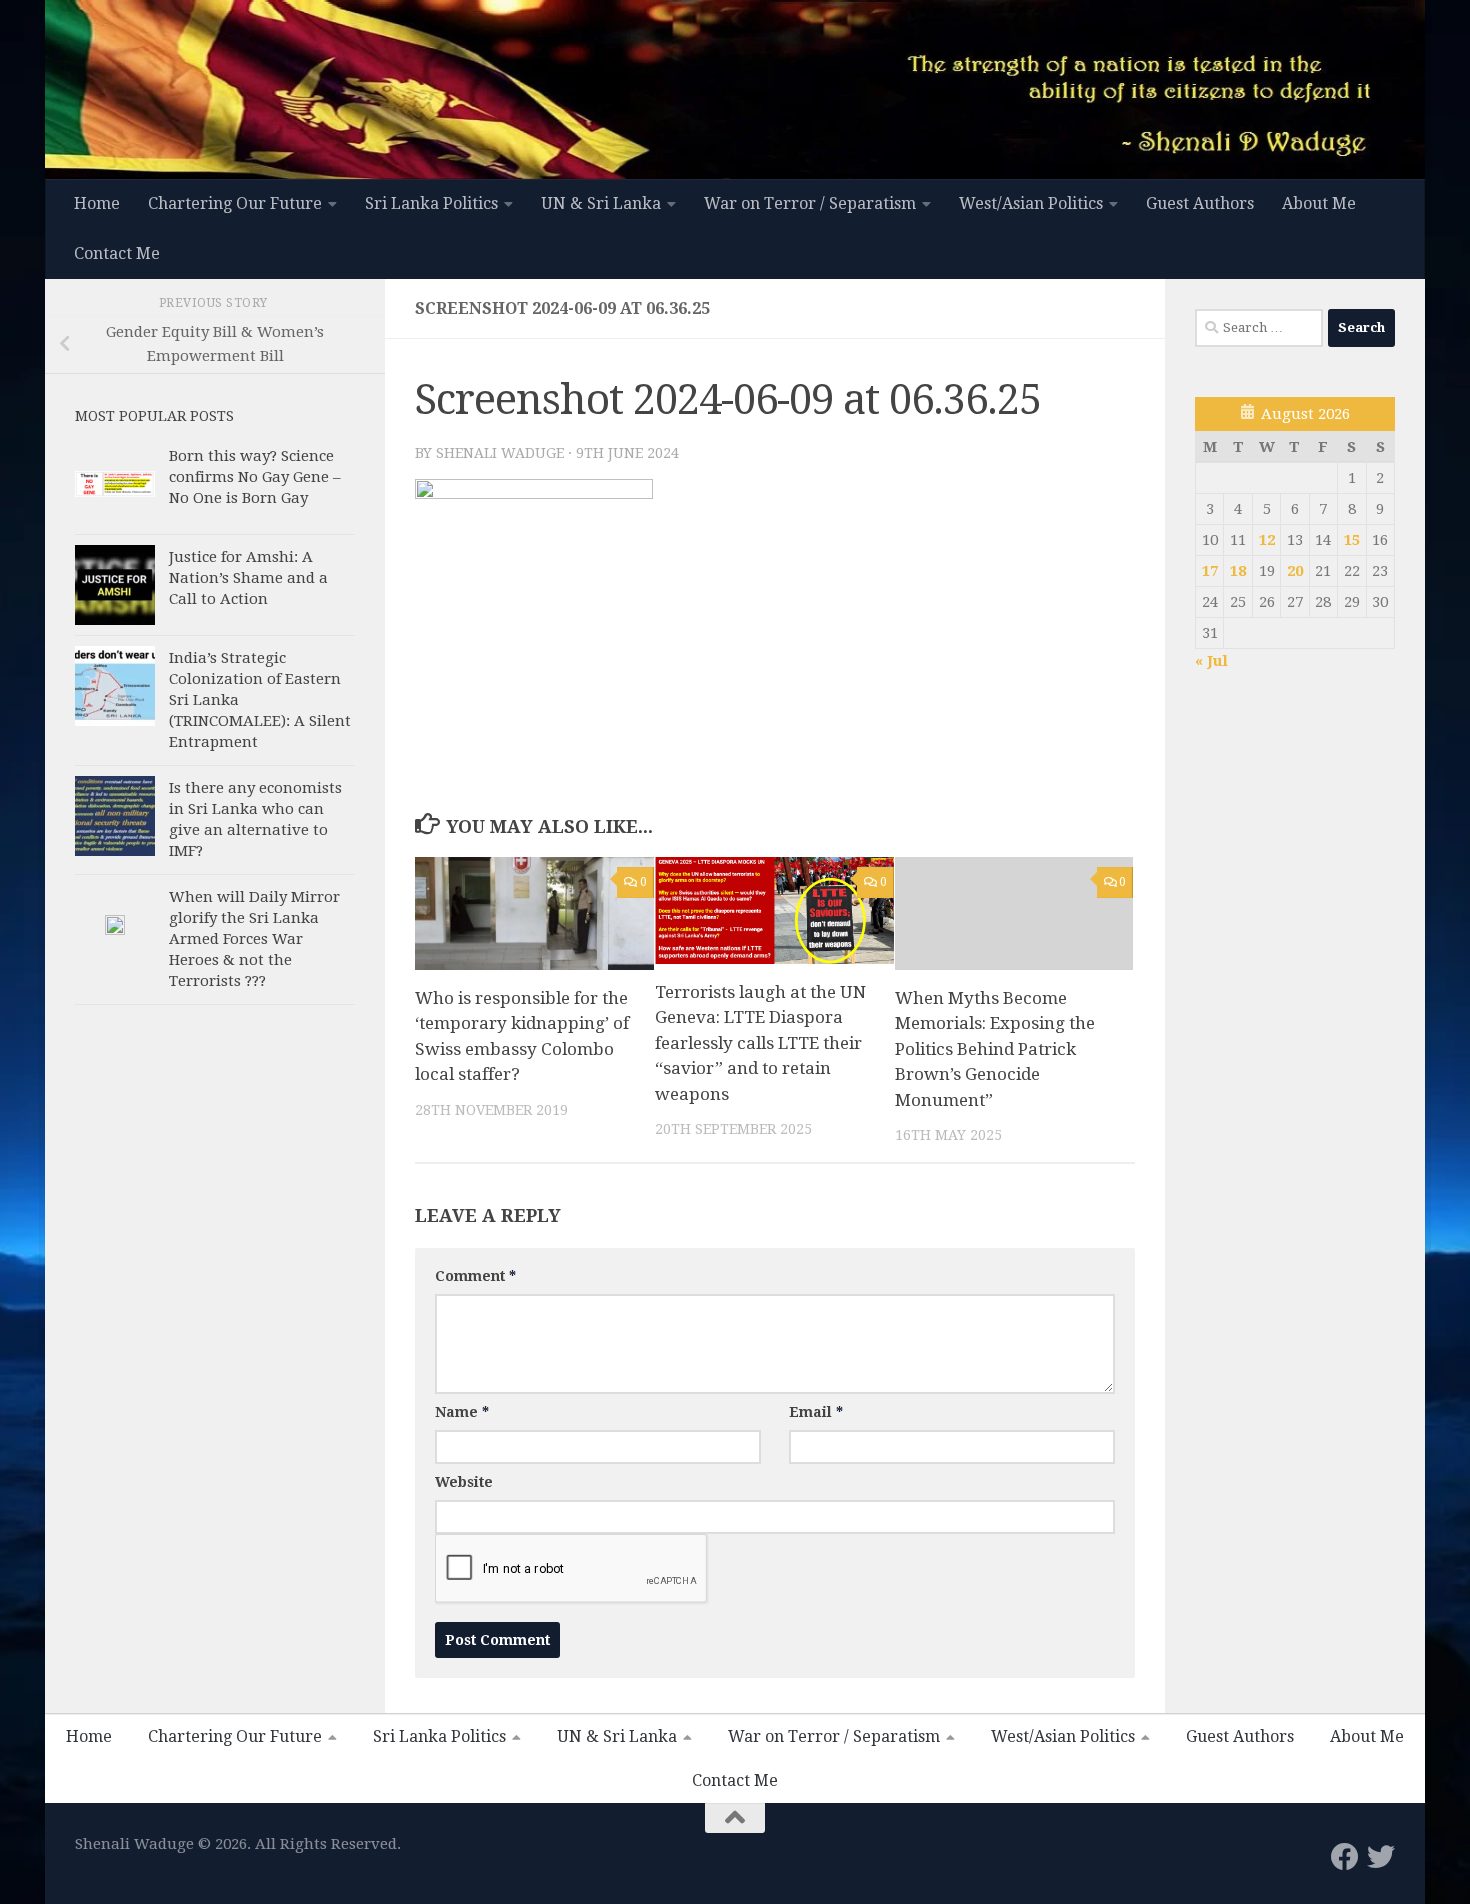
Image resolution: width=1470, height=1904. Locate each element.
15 (1352, 540)
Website (464, 1482)
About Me (1319, 203)
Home (97, 203)
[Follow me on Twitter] (1381, 1857)
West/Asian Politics (1031, 203)
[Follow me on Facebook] (1345, 1857)
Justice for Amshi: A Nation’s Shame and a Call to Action (248, 578)
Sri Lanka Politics (431, 203)
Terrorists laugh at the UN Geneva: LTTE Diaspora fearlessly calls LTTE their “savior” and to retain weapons (760, 1043)
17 (1210, 571)
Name (462, 1412)
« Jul (1211, 661)
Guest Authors (1200, 203)
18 (1238, 571)
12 (1267, 540)
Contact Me (117, 253)
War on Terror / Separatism (810, 203)
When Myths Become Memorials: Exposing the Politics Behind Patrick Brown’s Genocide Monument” (995, 1049)
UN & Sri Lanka (601, 203)
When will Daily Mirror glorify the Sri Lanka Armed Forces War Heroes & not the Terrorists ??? (254, 939)
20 (1295, 571)
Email (816, 1412)
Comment (475, 1276)
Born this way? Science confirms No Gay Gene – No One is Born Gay (255, 477)
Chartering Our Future (235, 203)
